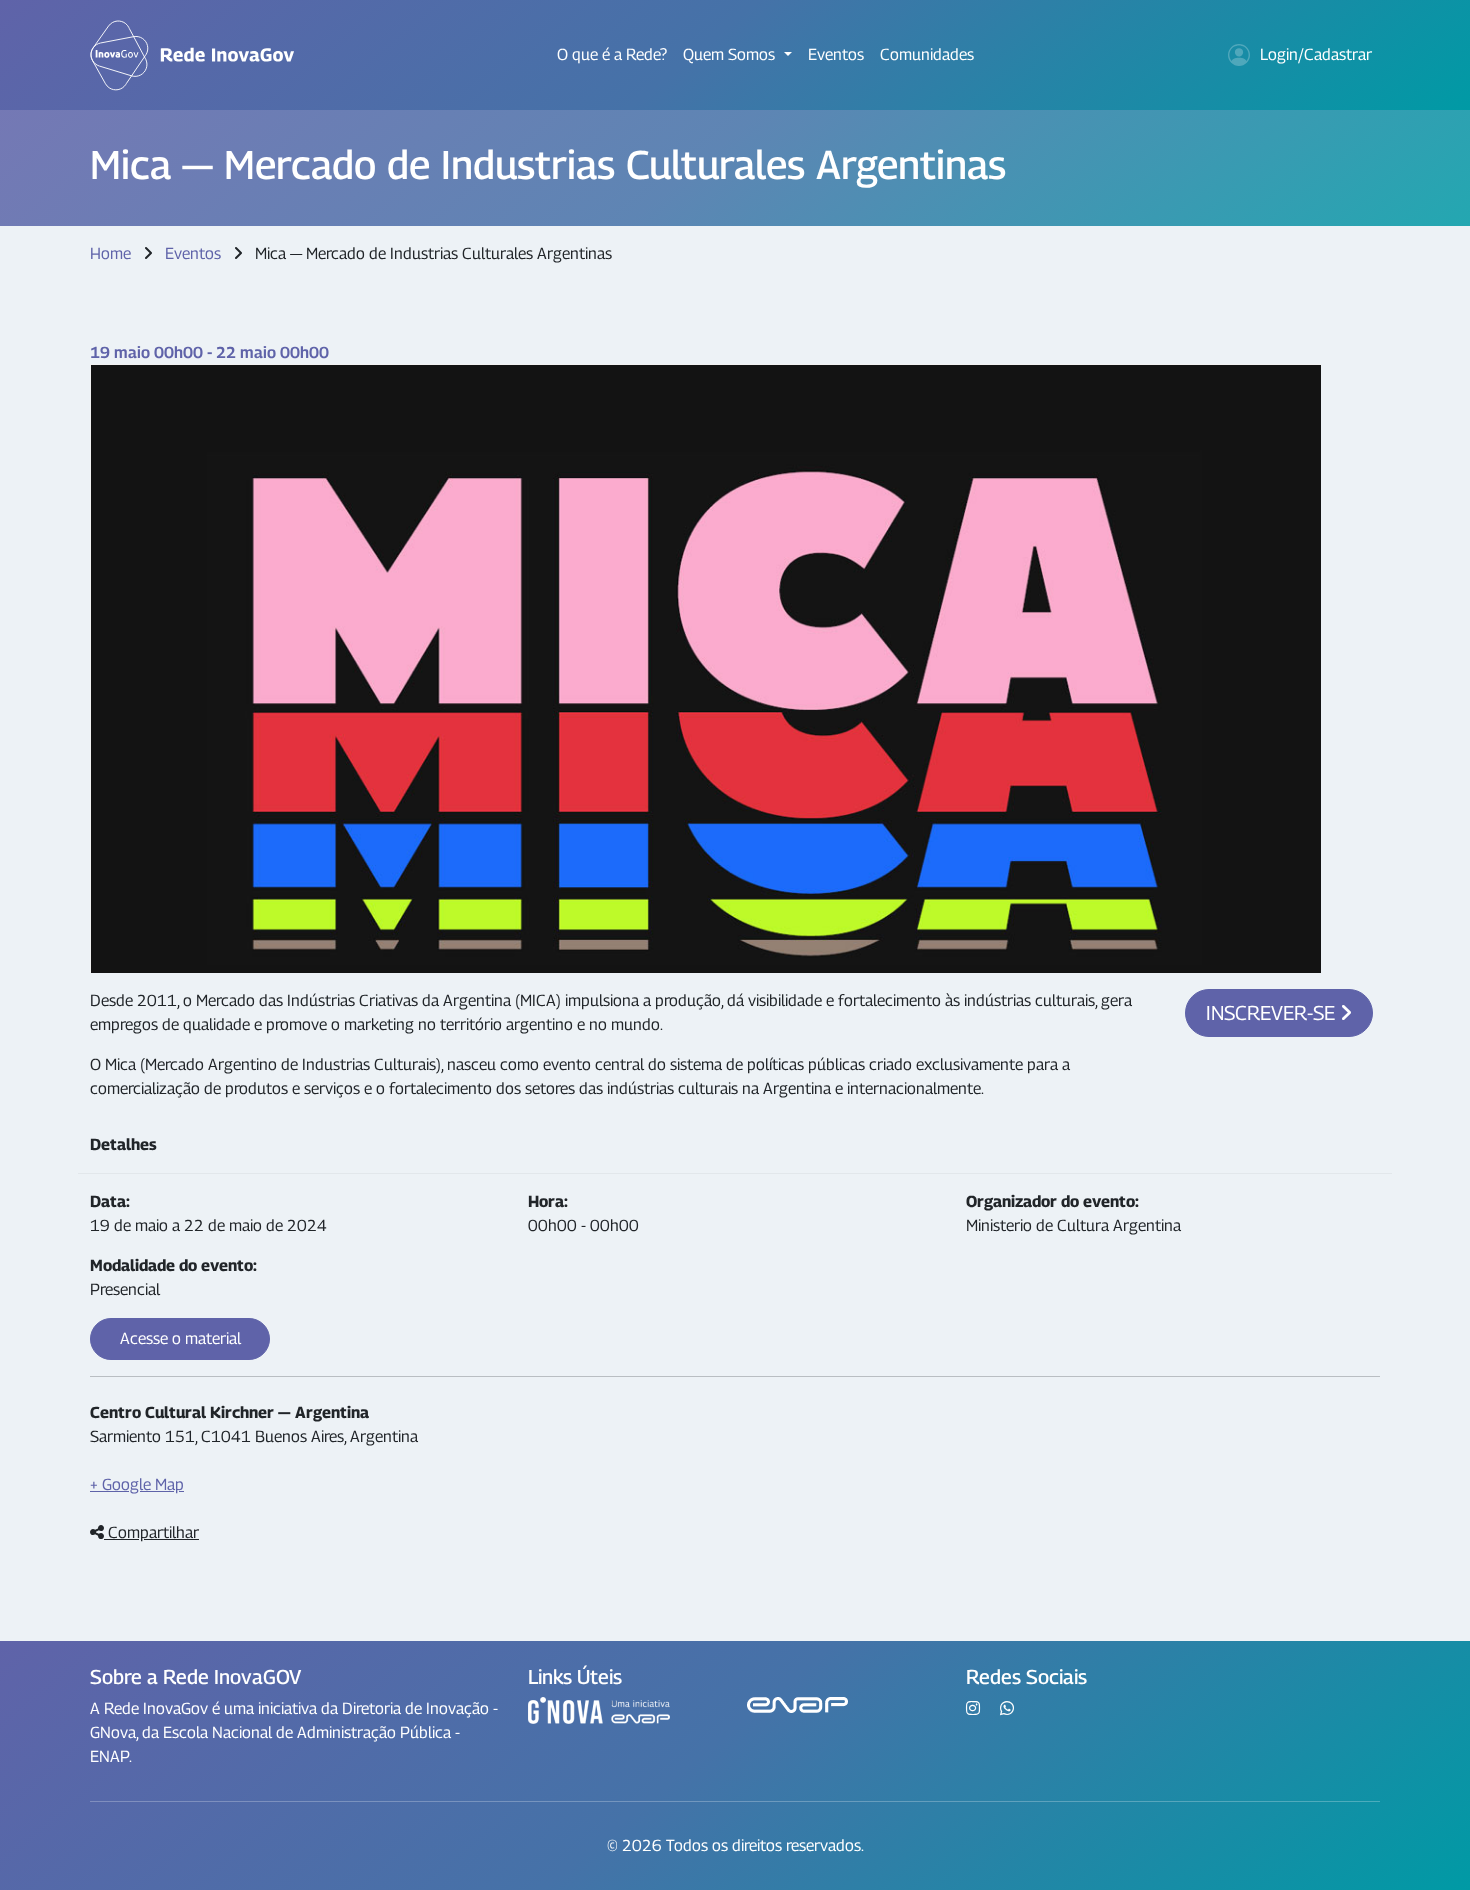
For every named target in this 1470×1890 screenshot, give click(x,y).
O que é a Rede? (612, 54)
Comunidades (927, 54)
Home (110, 253)
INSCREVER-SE (1273, 1013)
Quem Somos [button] (731, 54)
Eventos (836, 54)
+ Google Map (137, 1484)
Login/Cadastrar (1316, 54)
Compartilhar (151, 1532)
